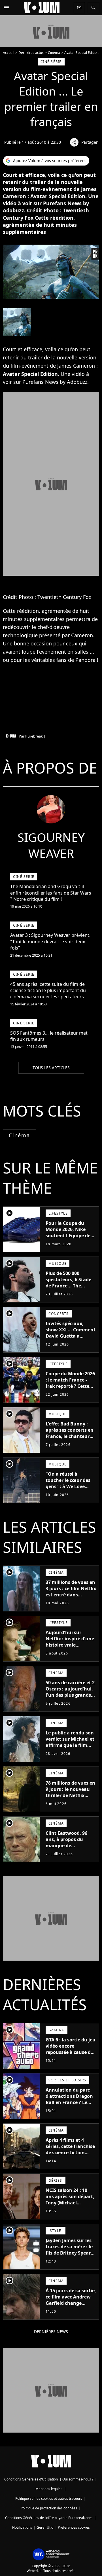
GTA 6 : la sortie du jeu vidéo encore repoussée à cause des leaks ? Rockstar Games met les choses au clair (71, 2055)
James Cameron (76, 366)
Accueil (8, 53)
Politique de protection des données (49, 2508)
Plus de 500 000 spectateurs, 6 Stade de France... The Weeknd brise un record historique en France (69, 1289)
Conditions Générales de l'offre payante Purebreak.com (49, 2518)
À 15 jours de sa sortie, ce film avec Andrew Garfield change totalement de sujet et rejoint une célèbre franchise (71, 2306)
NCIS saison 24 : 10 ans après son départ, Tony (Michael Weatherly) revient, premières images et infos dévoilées (70, 2206)
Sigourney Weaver (51, 845)
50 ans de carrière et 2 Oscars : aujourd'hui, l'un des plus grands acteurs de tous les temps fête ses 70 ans (70, 1695)
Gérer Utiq (45, 2527)
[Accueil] (42, 8)
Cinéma (54, 53)
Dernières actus (31, 53)
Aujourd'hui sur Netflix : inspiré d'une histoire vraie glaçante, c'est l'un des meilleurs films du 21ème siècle (70, 1648)
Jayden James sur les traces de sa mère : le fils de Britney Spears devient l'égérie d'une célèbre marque (70, 2253)
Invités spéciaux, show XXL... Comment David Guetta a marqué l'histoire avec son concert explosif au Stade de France (71, 1339)
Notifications (22, 2527)
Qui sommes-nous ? (78, 2479)
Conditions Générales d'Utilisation (31, 2479)
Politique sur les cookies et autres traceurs (49, 2498)
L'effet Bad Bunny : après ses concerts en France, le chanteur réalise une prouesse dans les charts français (70, 1439)
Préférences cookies (74, 2527)
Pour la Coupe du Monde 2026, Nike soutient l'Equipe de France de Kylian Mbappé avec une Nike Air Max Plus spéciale (68, 1242)
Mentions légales (49, 2489)
